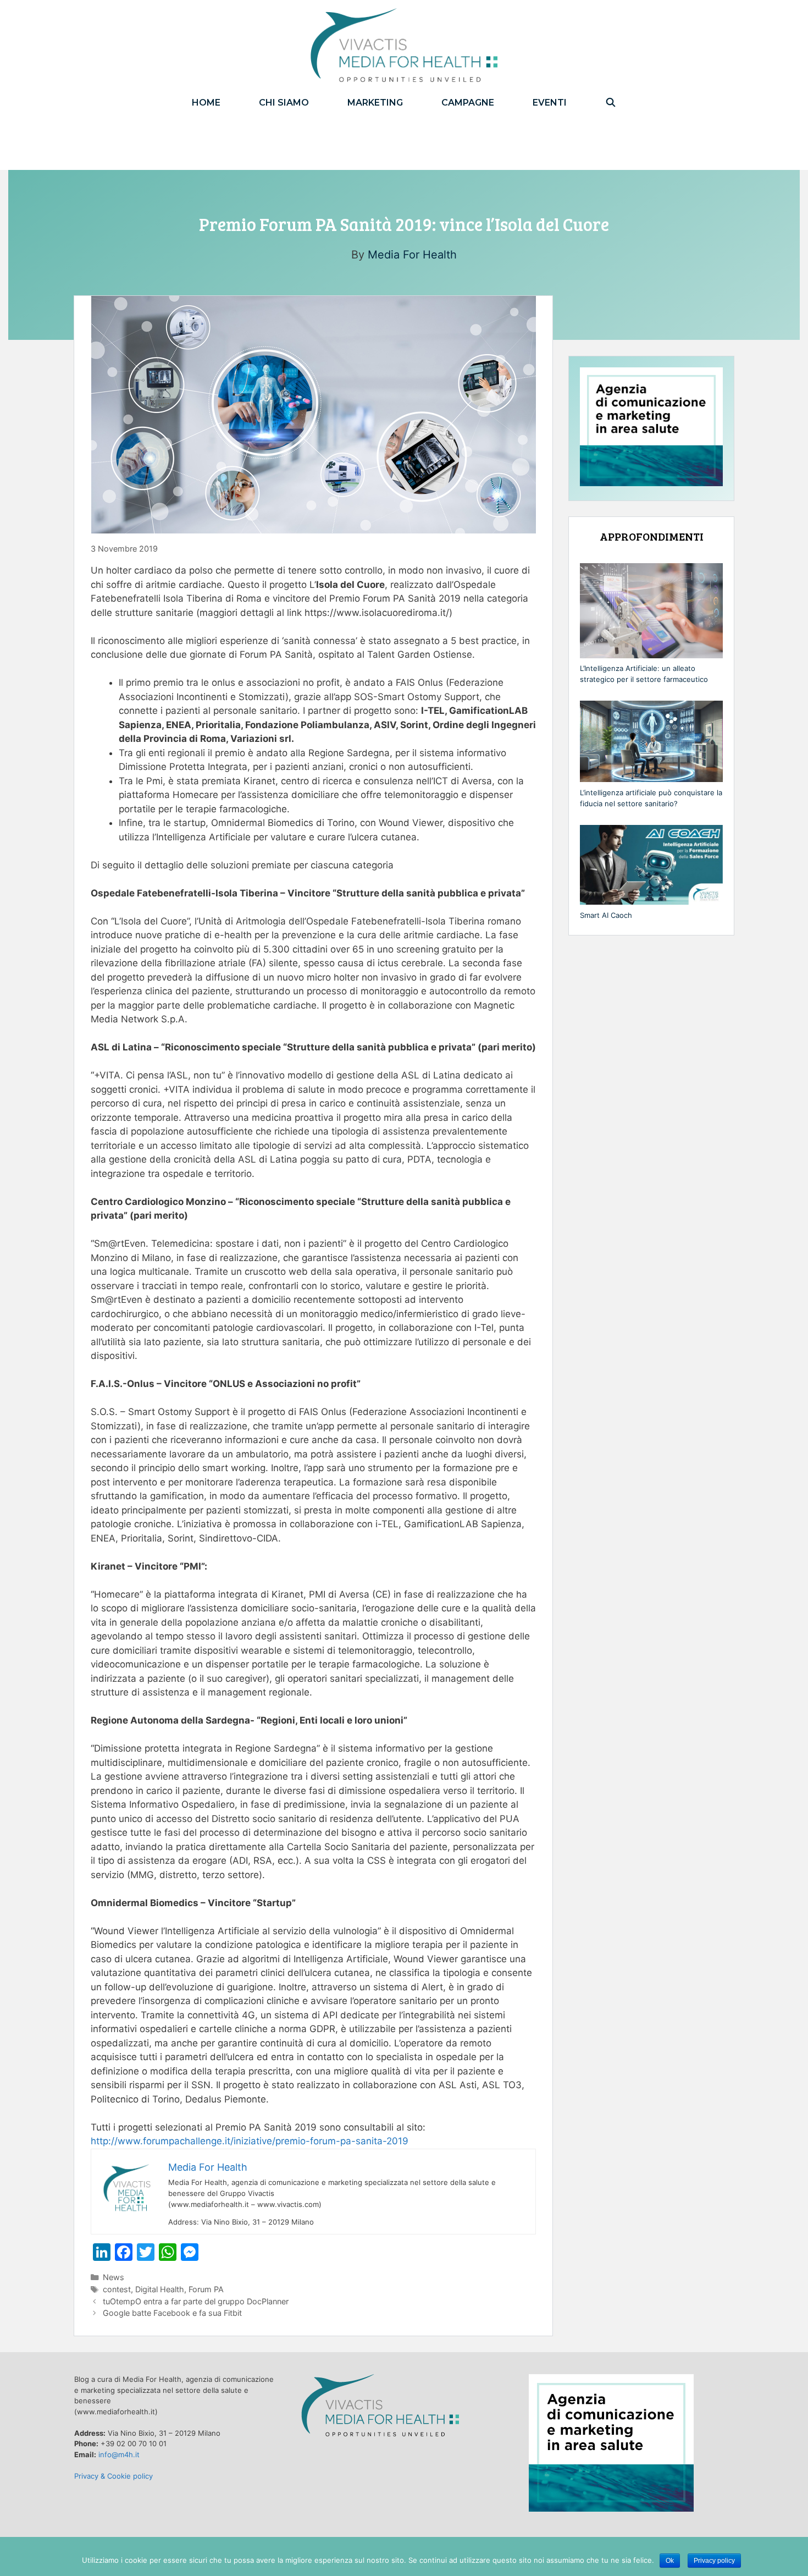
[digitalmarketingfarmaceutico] (404, 45)
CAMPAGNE (468, 103)
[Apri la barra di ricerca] (611, 103)
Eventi (550, 103)
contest (117, 2289)
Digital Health (160, 2289)
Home (206, 103)
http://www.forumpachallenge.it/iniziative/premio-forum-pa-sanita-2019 (250, 2141)
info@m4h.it (119, 2454)
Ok (670, 2561)
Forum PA (206, 2289)
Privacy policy (714, 2561)
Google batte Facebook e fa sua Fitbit (172, 2313)
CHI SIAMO (284, 103)
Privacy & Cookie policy (114, 2476)
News (114, 2277)
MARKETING (375, 103)
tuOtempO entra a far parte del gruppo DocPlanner (196, 2301)
